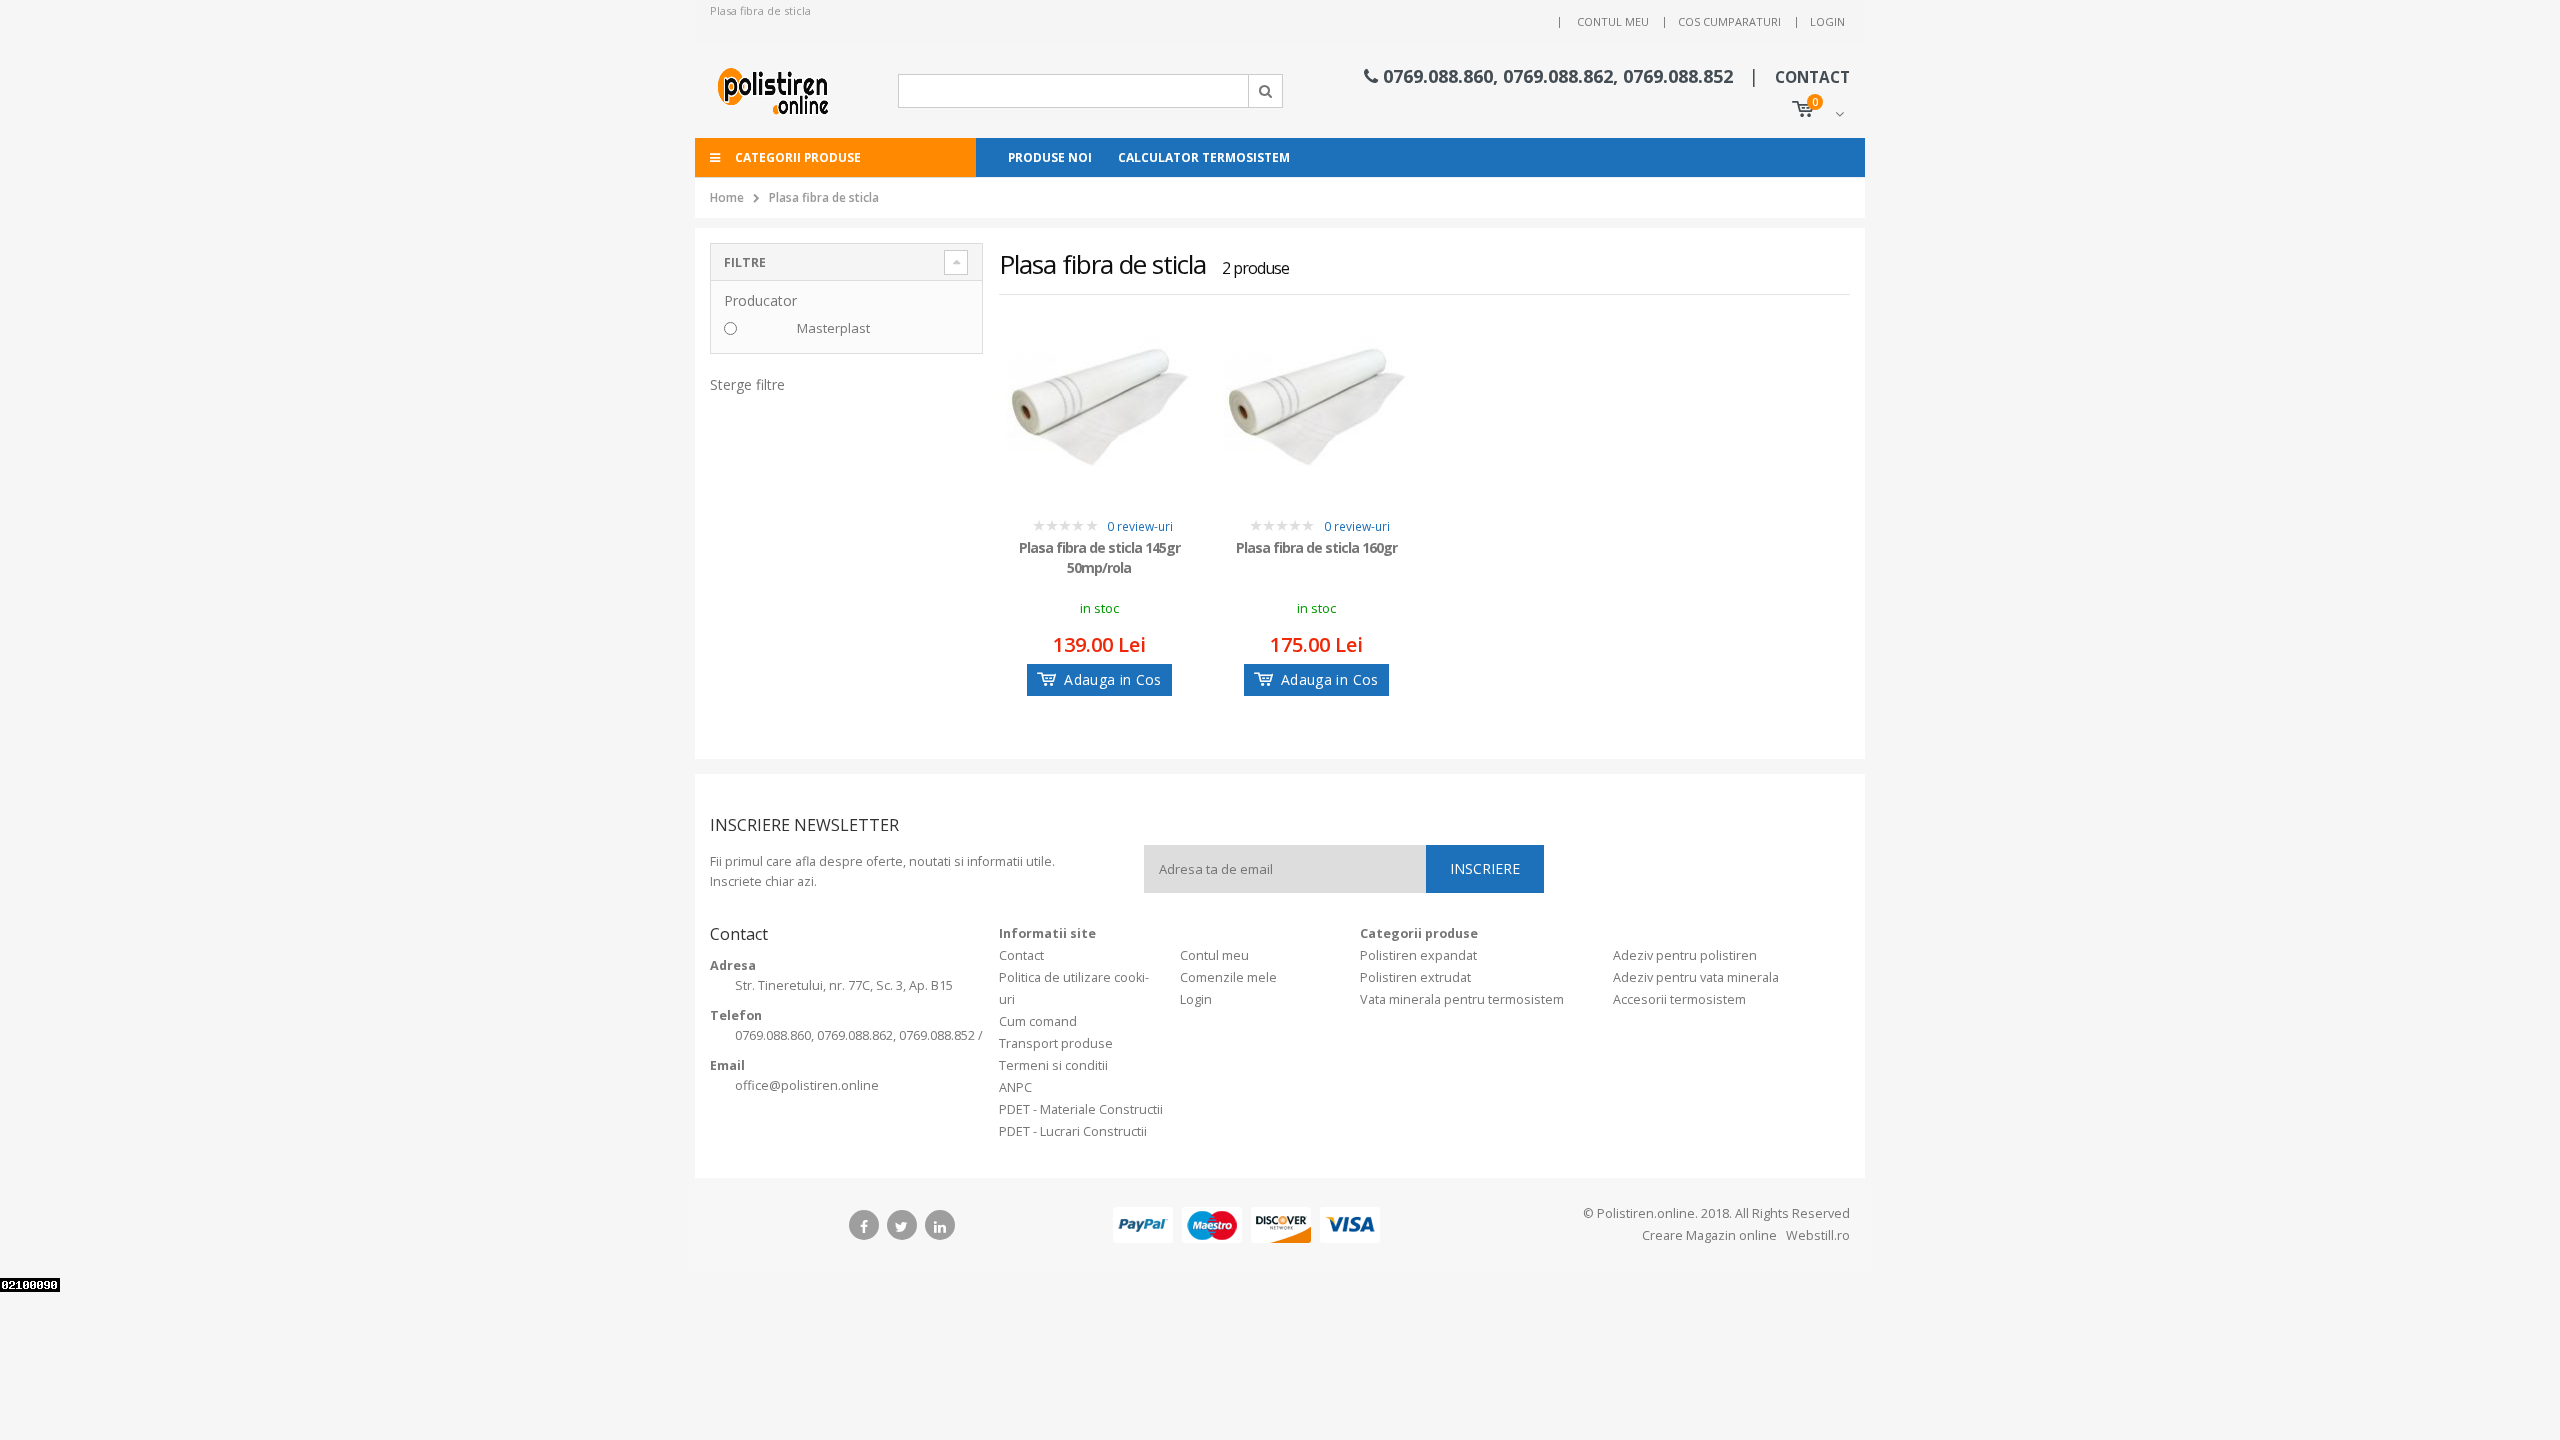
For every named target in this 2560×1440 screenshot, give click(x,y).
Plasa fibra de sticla (824, 197)
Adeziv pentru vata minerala (1696, 977)
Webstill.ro (1816, 1235)
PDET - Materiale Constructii (1081, 1109)
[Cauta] (1266, 91)
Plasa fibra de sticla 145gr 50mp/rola (1099, 557)
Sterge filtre (747, 384)
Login (1827, 21)
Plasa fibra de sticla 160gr (1316, 547)
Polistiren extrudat (1415, 977)
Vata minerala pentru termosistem (1462, 999)
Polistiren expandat (1418, 955)
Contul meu (1613, 21)
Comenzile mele (1228, 977)
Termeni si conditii (1053, 1065)
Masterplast (833, 328)
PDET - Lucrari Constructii (1073, 1131)
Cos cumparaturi (1729, 21)
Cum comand (1038, 1021)
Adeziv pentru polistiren (1685, 955)
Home (727, 197)
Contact (1021, 955)
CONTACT (1812, 77)
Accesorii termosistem (1679, 999)
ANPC (1015, 1087)
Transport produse (1056, 1043)
